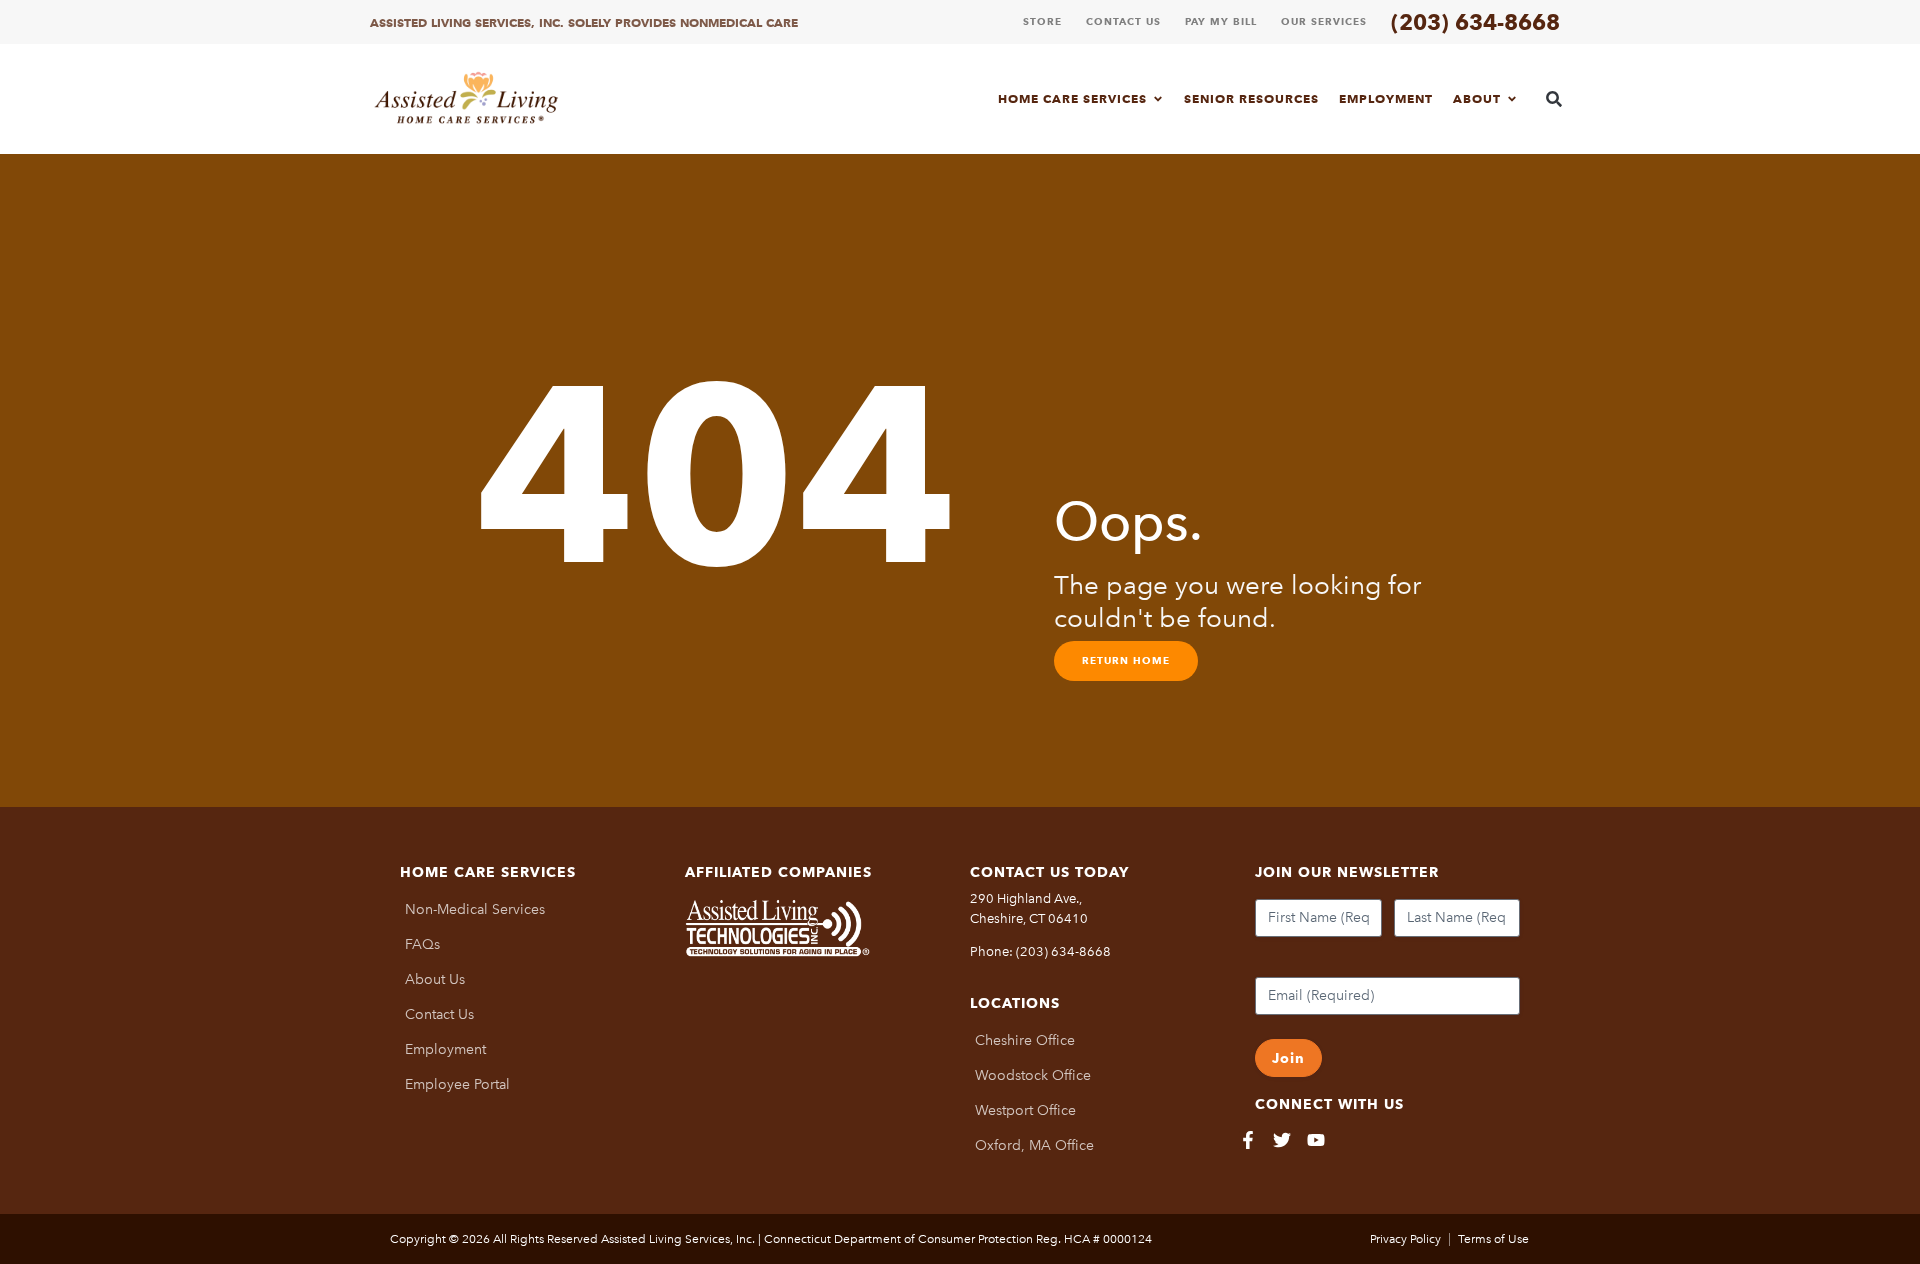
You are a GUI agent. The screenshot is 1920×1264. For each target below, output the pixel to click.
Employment (1386, 98)
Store (1042, 21)
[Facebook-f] (1248, 1140)
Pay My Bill (1221, 21)
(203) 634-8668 (1475, 22)
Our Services (1324, 21)
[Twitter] (1282, 1140)
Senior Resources (1251, 98)
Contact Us (1123, 21)
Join (1288, 1058)
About (1477, 98)
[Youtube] (1316, 1140)
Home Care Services (1072, 98)
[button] (1554, 98)
